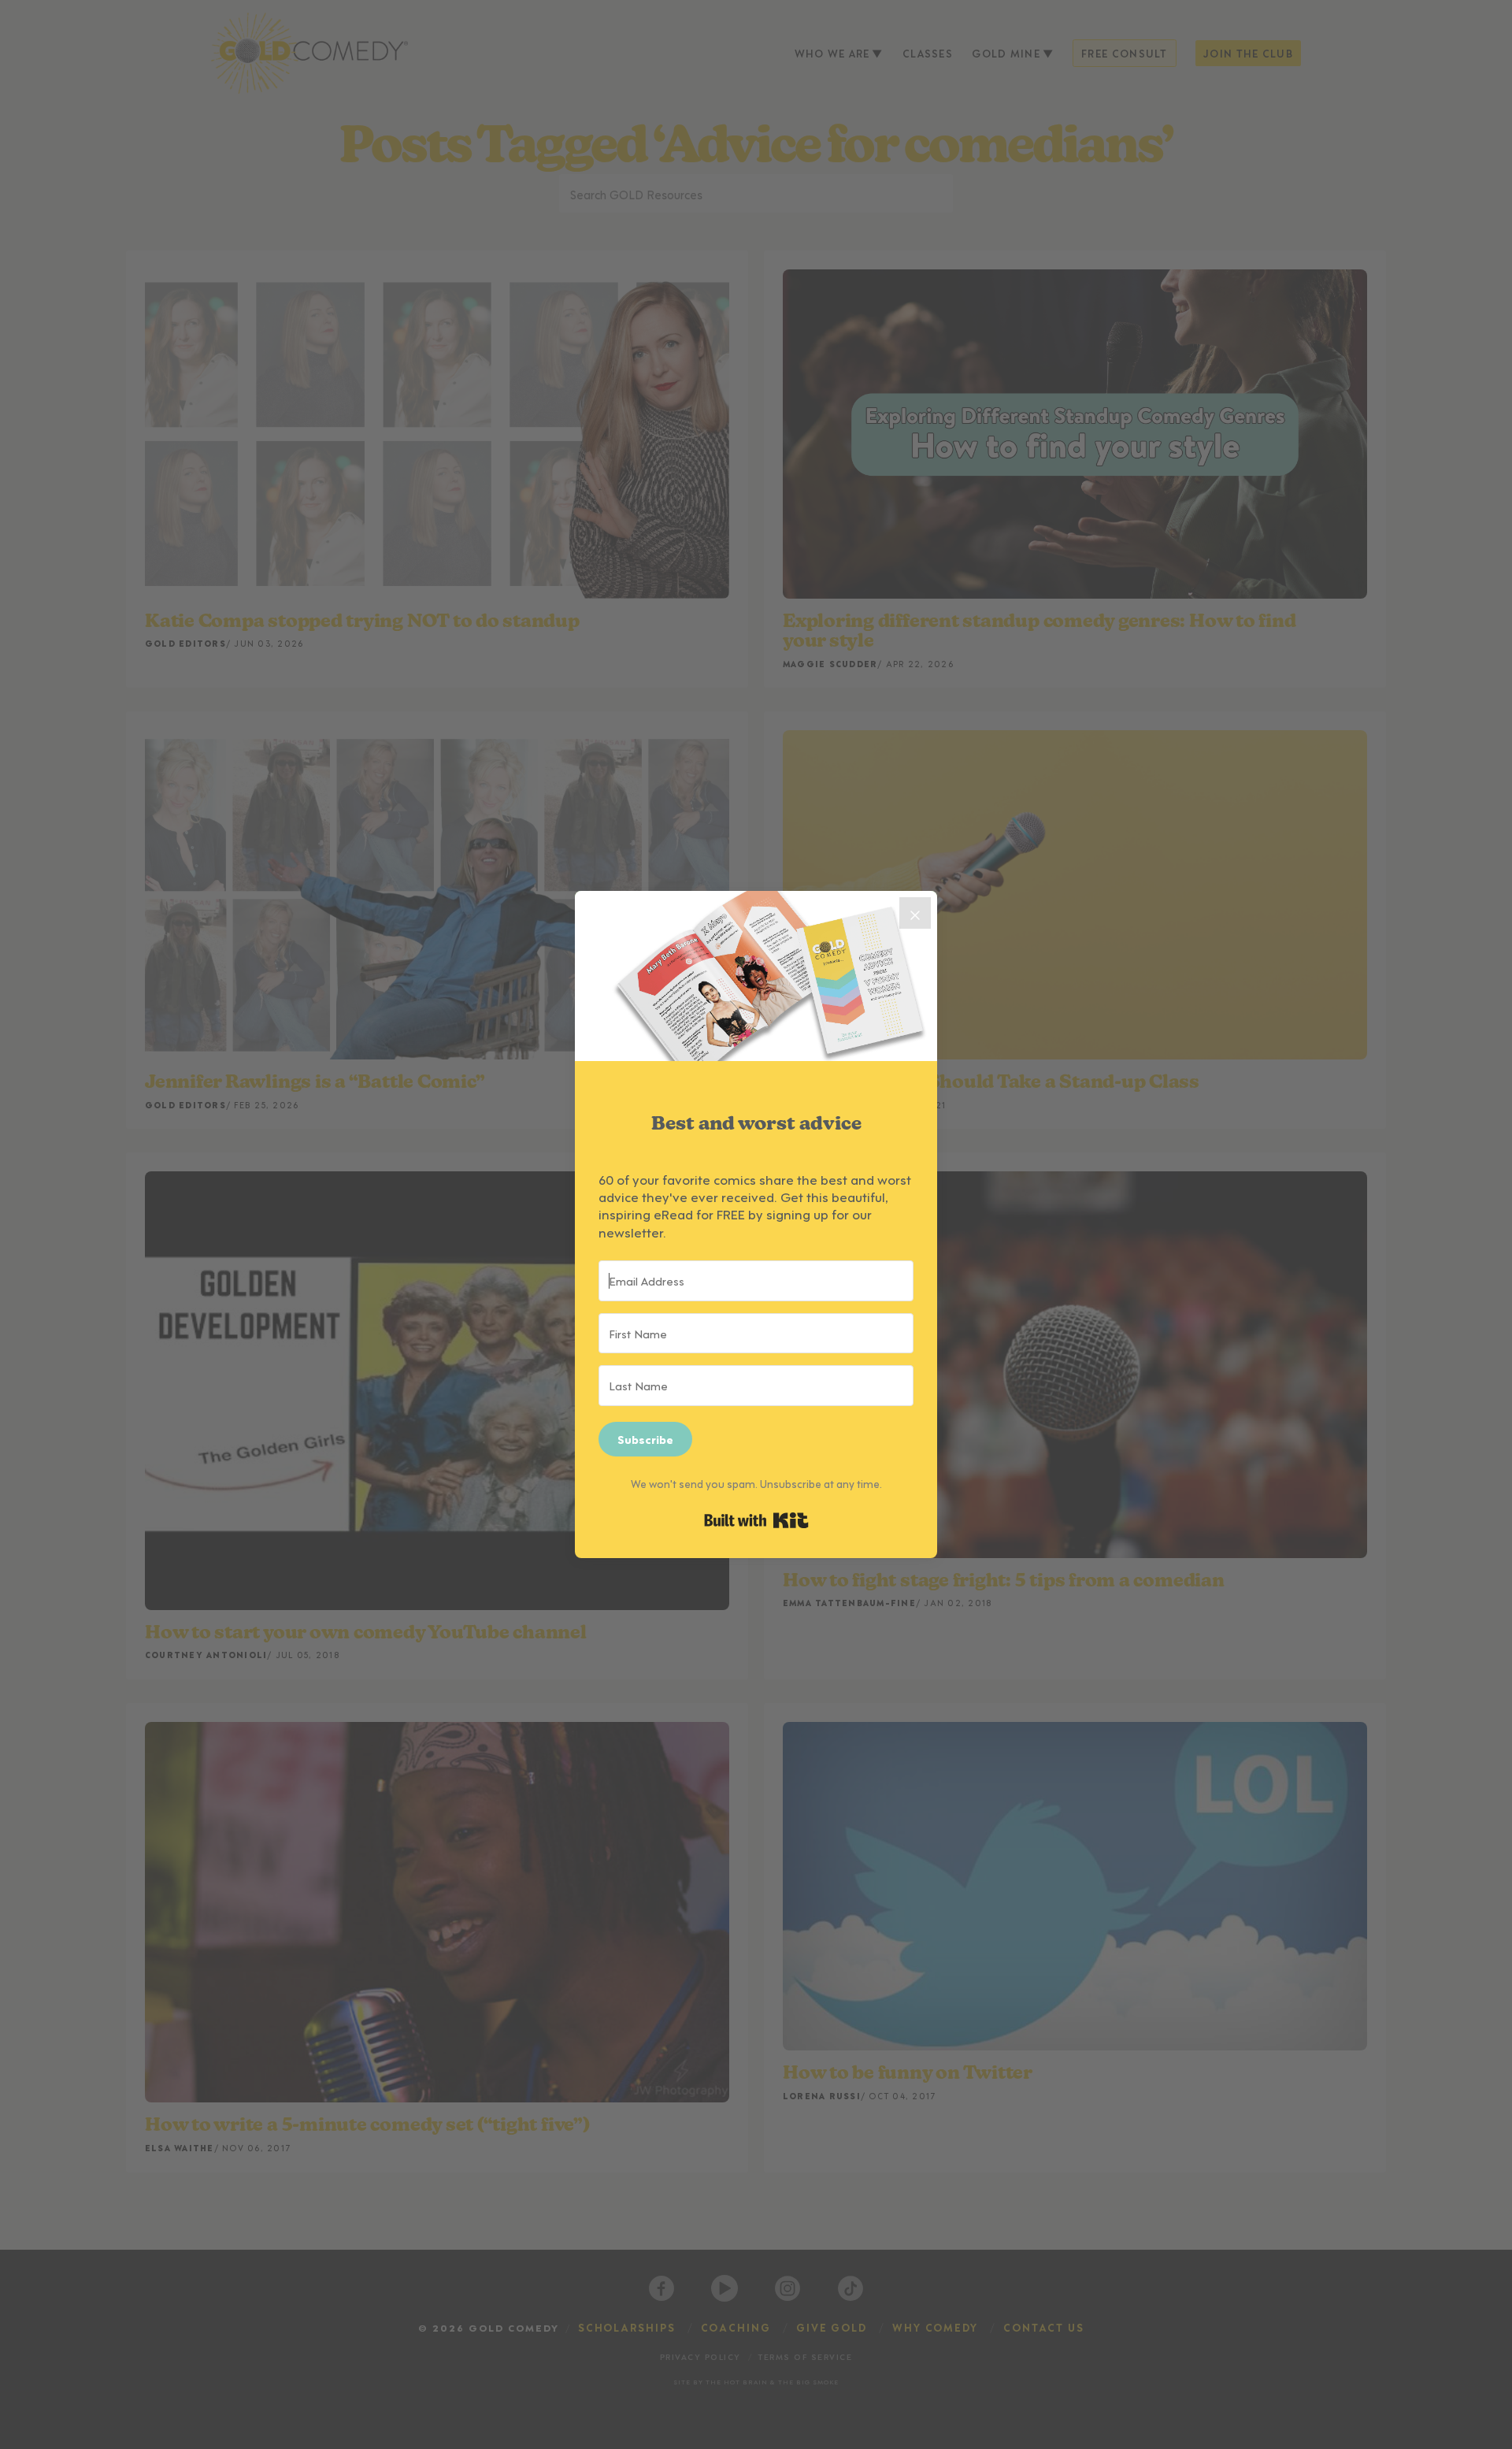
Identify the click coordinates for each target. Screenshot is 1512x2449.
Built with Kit (756, 1520)
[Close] (915, 913)
